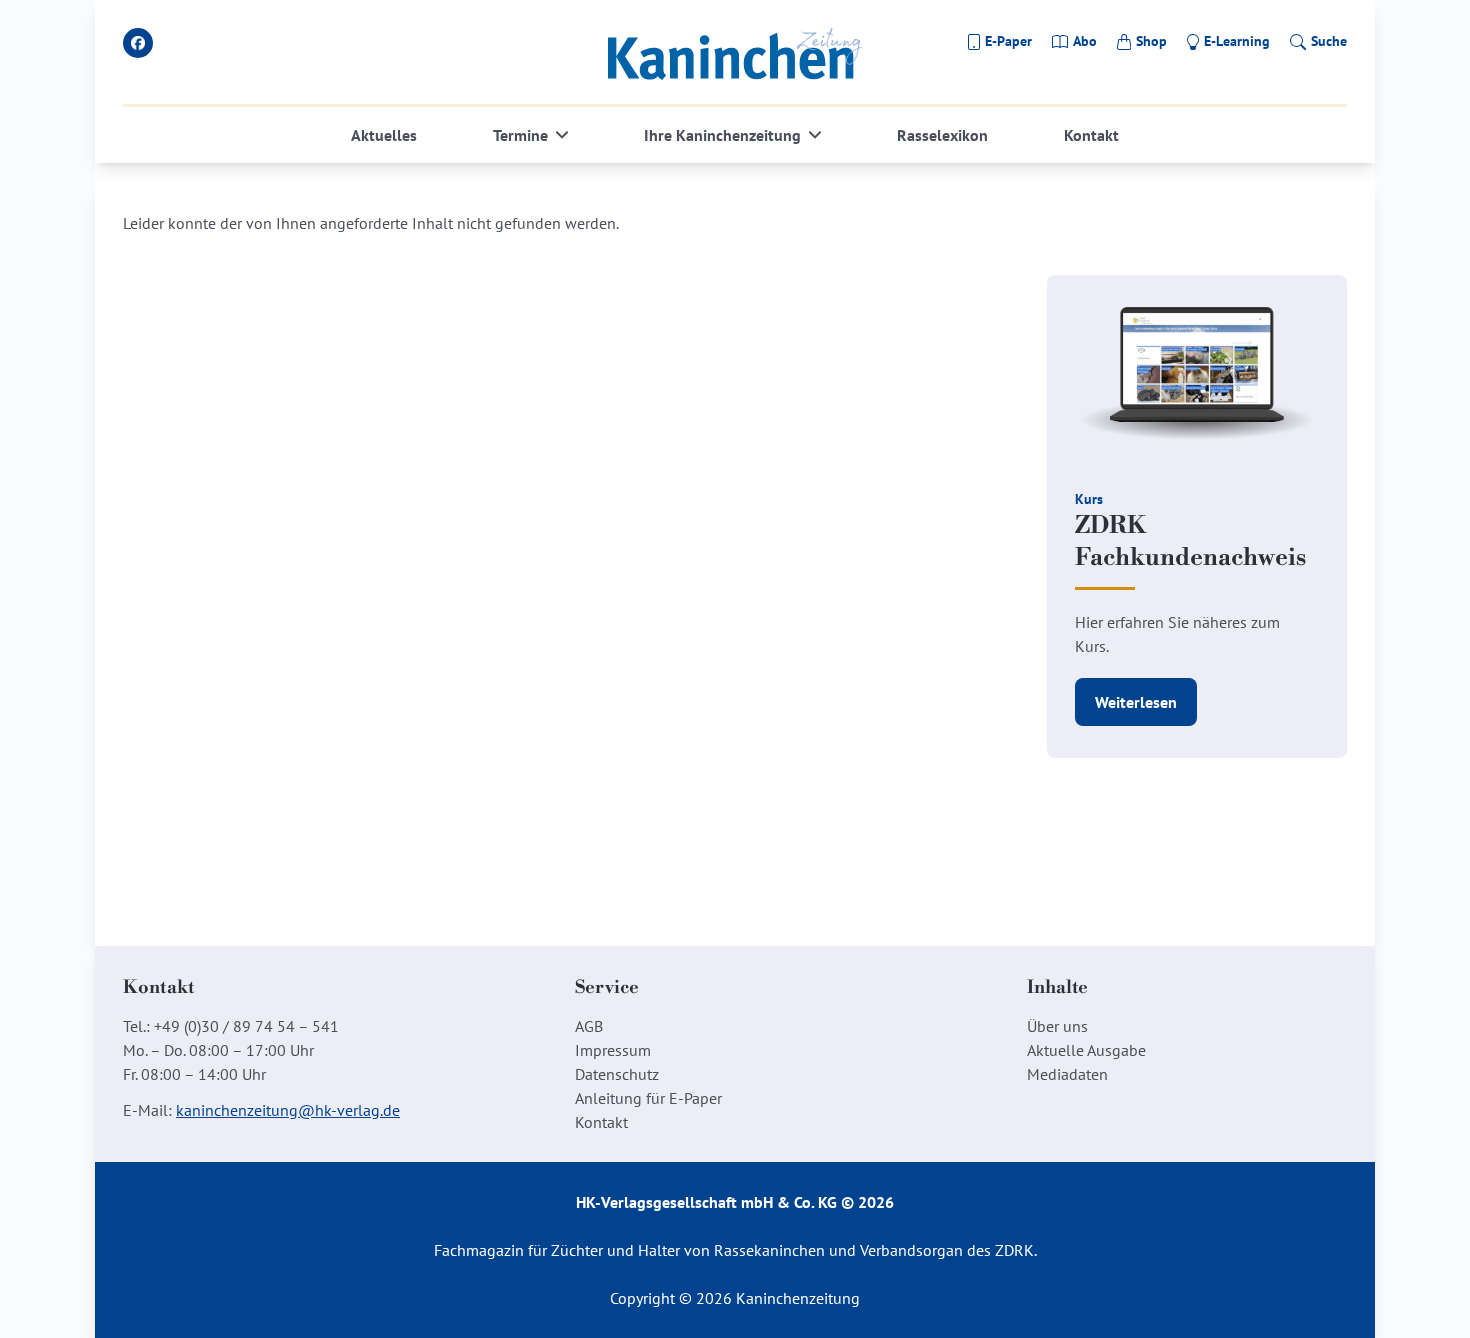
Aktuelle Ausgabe (1086, 1050)
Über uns (1057, 1026)
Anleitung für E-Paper (648, 1098)
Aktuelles (384, 135)
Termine (520, 135)
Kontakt (1091, 135)
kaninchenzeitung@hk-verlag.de (288, 1110)
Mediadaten (1067, 1074)
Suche (1329, 41)
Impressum (613, 1050)
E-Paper (1008, 41)
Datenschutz (617, 1074)
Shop (1151, 41)
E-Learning (1237, 41)
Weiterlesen (1136, 702)
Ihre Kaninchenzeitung (722, 135)
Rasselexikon (942, 135)
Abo (1085, 41)
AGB (589, 1026)
